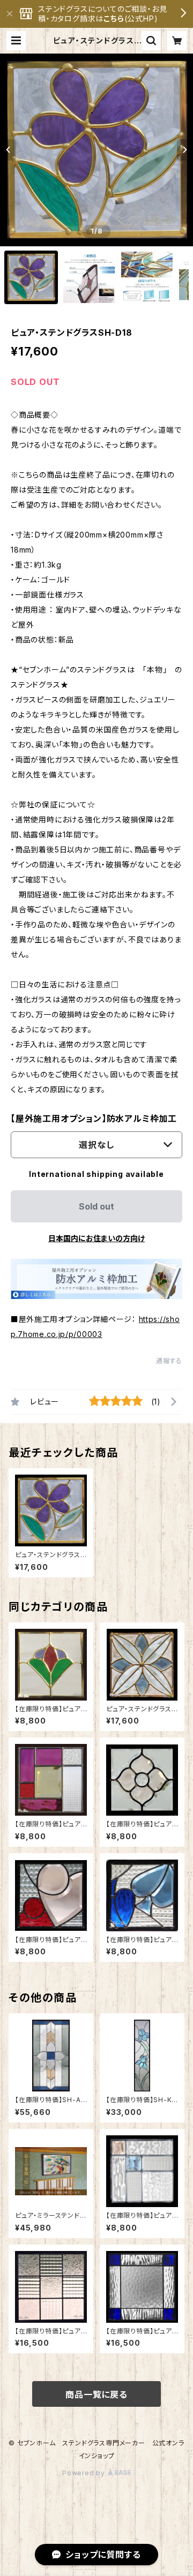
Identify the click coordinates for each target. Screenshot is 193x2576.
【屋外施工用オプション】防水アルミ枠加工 (94, 1119)
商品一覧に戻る (96, 2394)
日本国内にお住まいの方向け (96, 1238)
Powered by (85, 2473)
